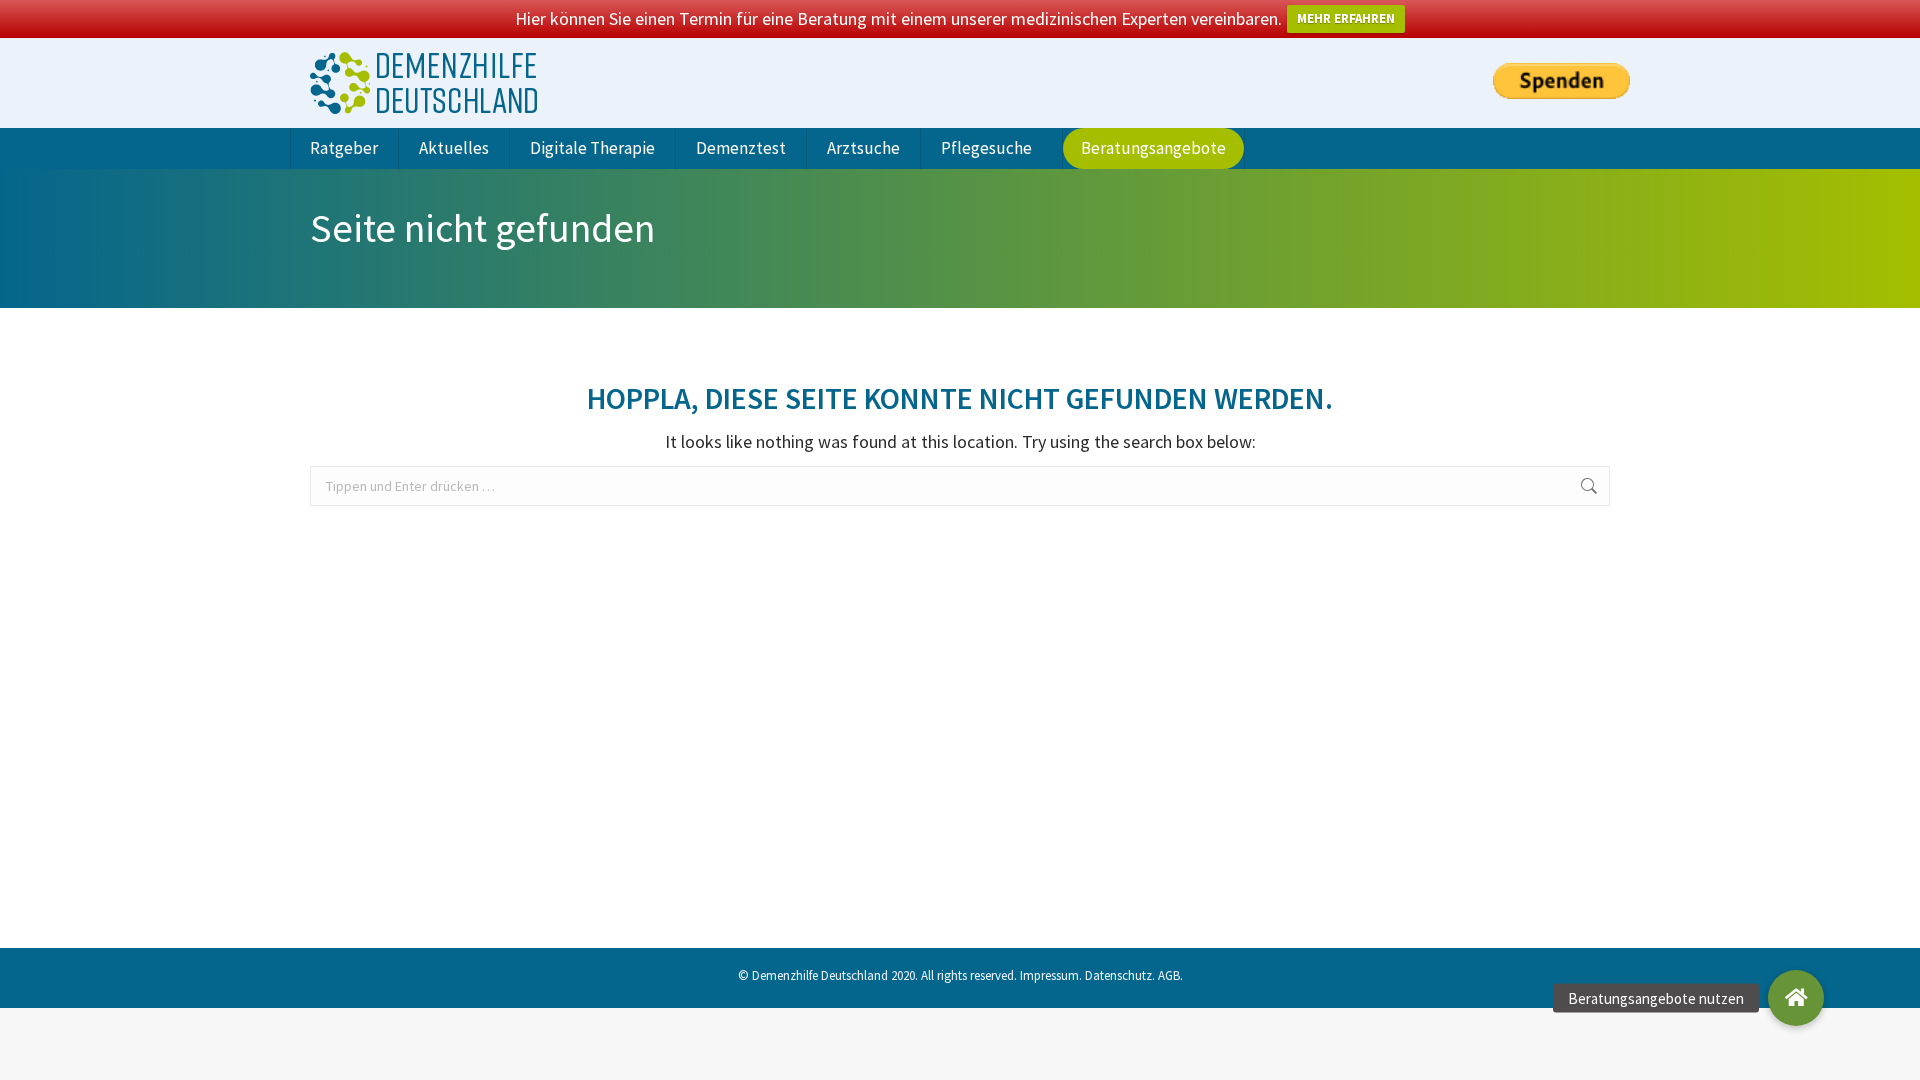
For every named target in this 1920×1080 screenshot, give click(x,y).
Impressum (1049, 975)
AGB (1169, 975)
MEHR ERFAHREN (1346, 18)
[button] (1796, 998)
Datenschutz (1118, 975)
